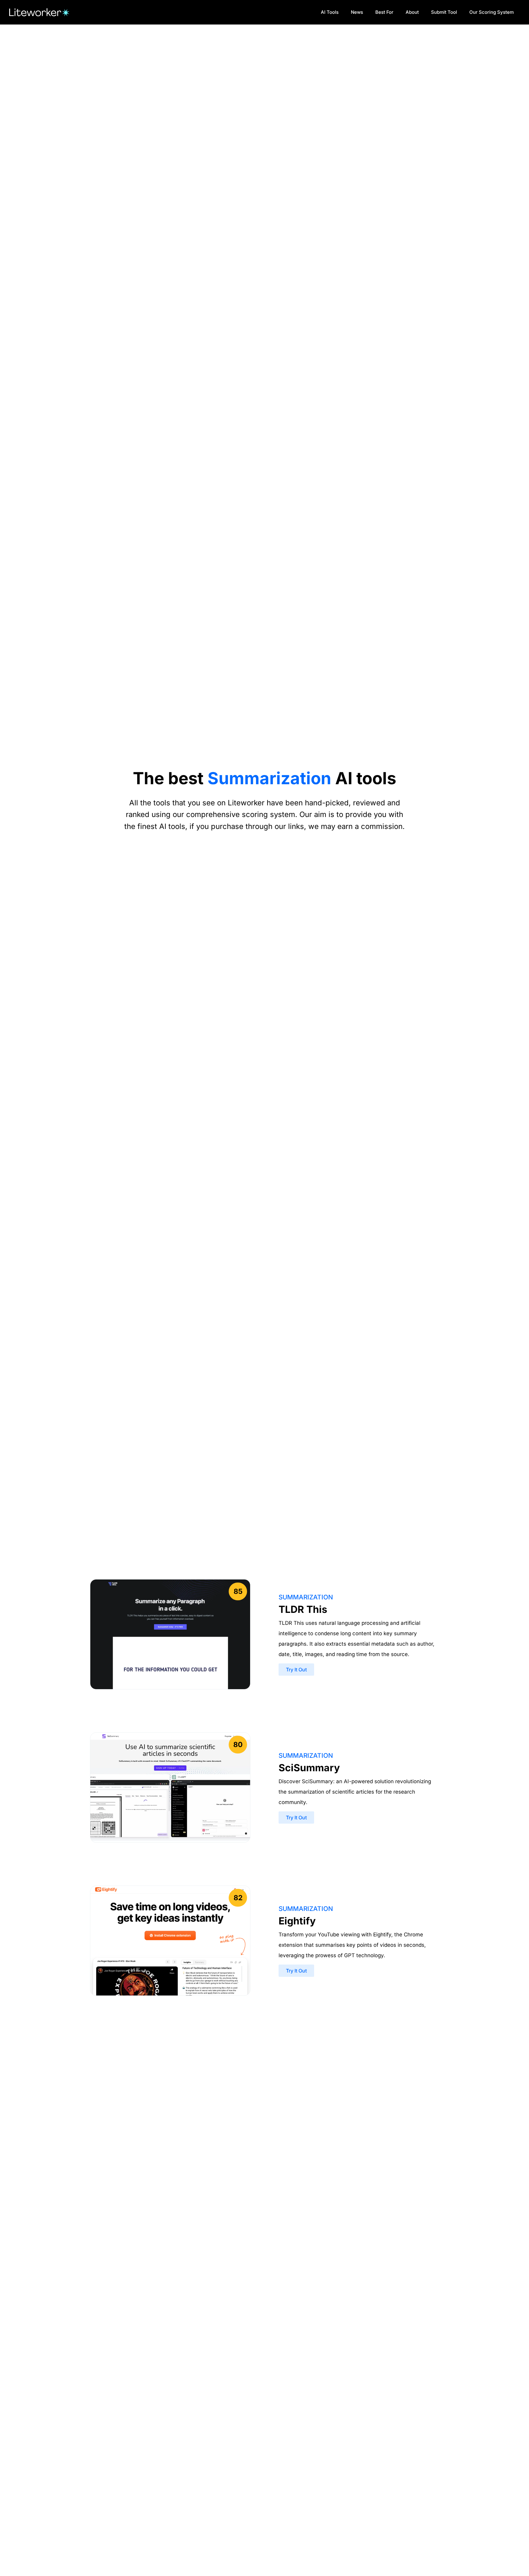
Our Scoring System (491, 12)
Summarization (306, 1597)
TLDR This (303, 1609)
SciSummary (309, 1768)
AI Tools (330, 12)
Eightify (297, 1921)
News (357, 12)
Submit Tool (444, 12)
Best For (384, 12)
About (412, 12)
